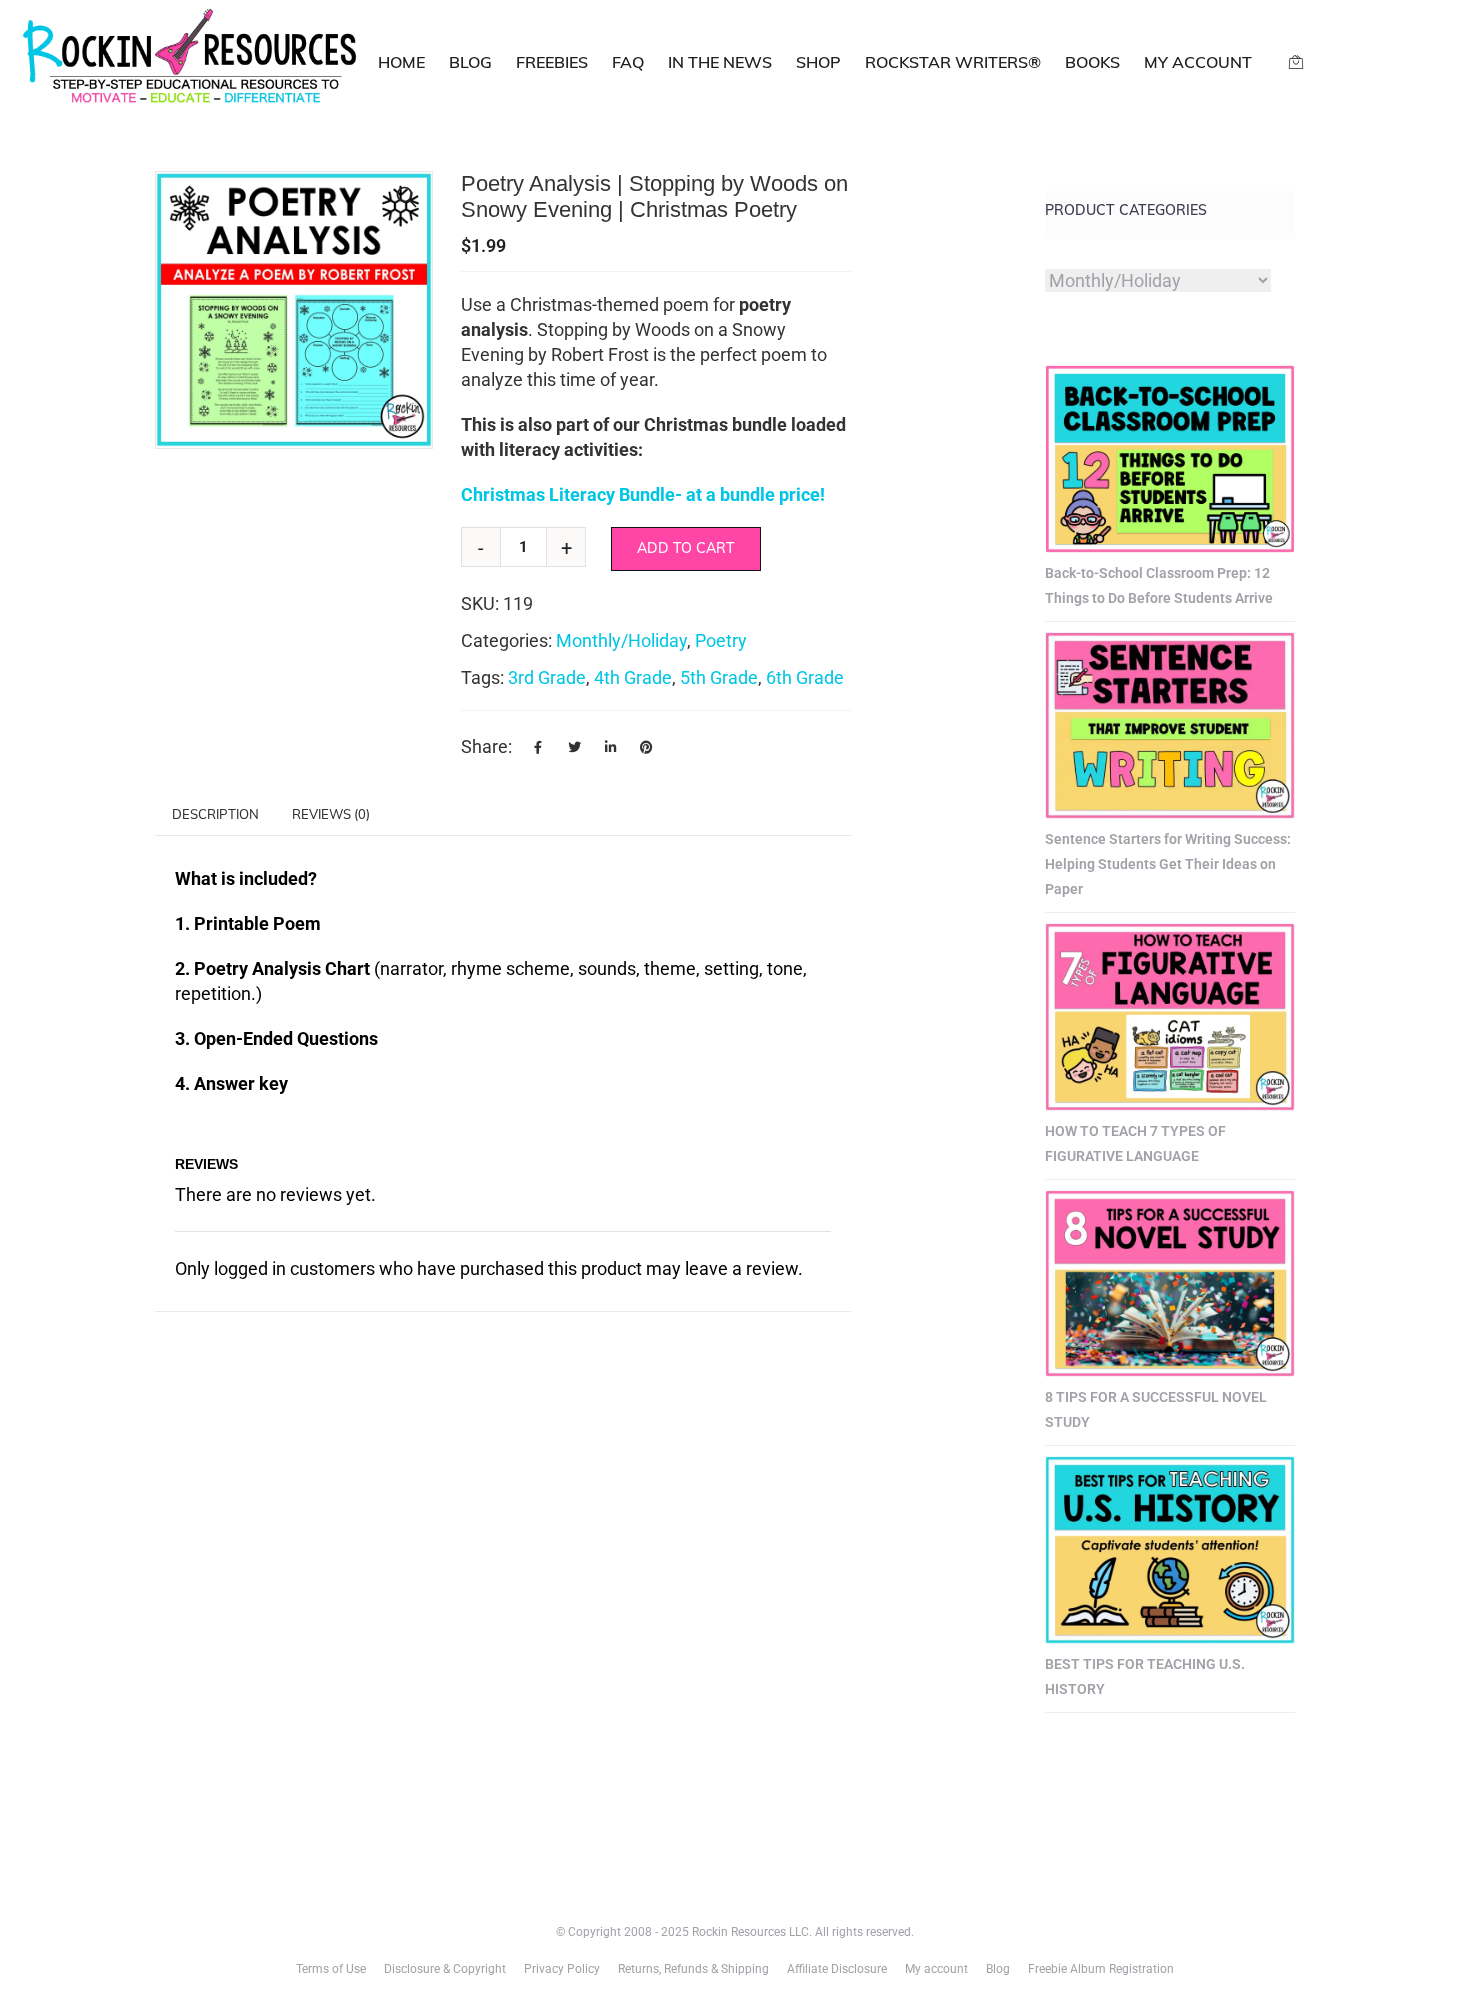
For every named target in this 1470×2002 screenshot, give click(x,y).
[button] (407, 197)
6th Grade (805, 677)
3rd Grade (547, 677)
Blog (470, 62)
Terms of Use (331, 1969)
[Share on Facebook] (538, 747)
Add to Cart (686, 548)
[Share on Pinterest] (646, 747)
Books (1092, 62)
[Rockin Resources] (191, 60)
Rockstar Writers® (953, 62)
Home (401, 62)
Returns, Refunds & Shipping (693, 1969)
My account (1198, 62)
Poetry (721, 640)
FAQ (628, 62)
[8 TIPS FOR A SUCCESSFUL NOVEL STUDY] (1170, 1284)
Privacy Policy (562, 1969)
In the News (720, 62)
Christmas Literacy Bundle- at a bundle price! (643, 494)
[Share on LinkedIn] (610, 747)
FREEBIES (552, 62)
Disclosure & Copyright (445, 1969)
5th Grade (719, 677)
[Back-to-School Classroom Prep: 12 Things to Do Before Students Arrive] (1170, 459)
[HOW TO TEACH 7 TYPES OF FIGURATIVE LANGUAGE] (1170, 1017)
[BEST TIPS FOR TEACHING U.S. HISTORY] (1170, 1550)
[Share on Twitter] (574, 747)
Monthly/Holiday (621, 640)
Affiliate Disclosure (837, 1969)
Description (215, 814)
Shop (818, 62)
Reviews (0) (331, 814)
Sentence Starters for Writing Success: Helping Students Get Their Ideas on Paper (1168, 864)
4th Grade (633, 677)
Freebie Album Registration (1101, 1969)
